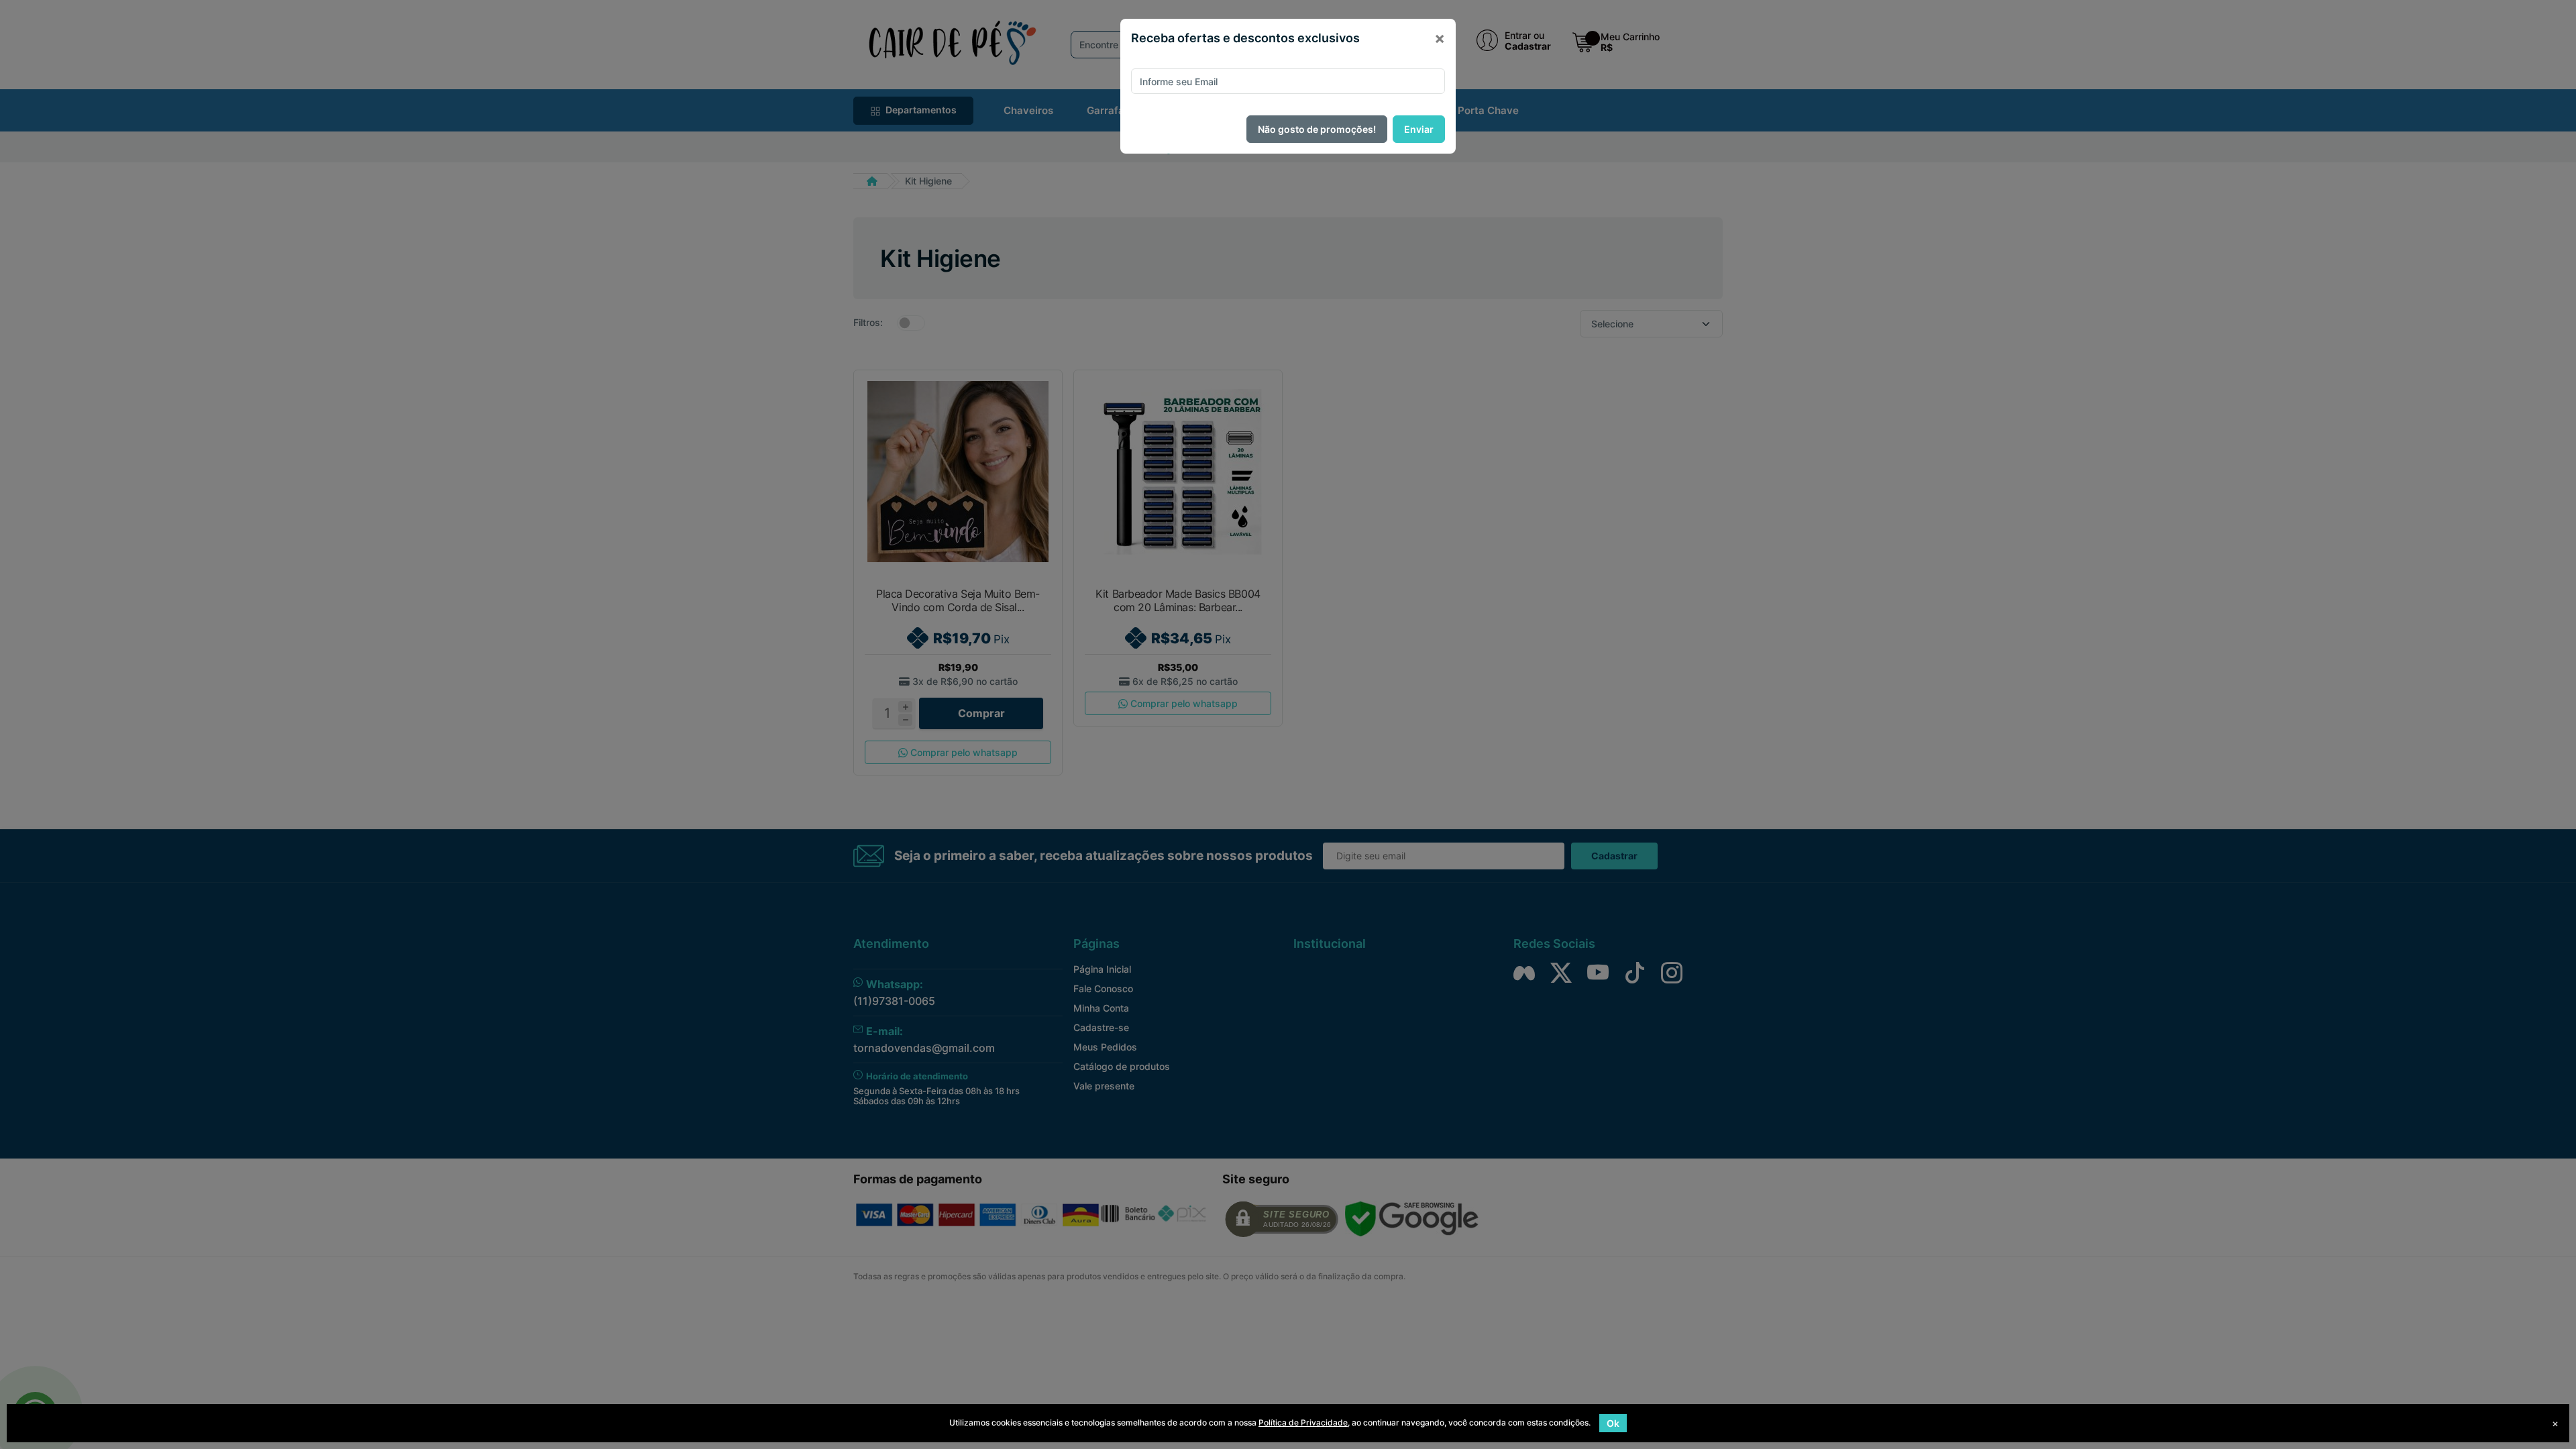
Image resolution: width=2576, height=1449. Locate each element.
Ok (1613, 1423)
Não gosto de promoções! (1317, 129)
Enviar (1419, 129)
